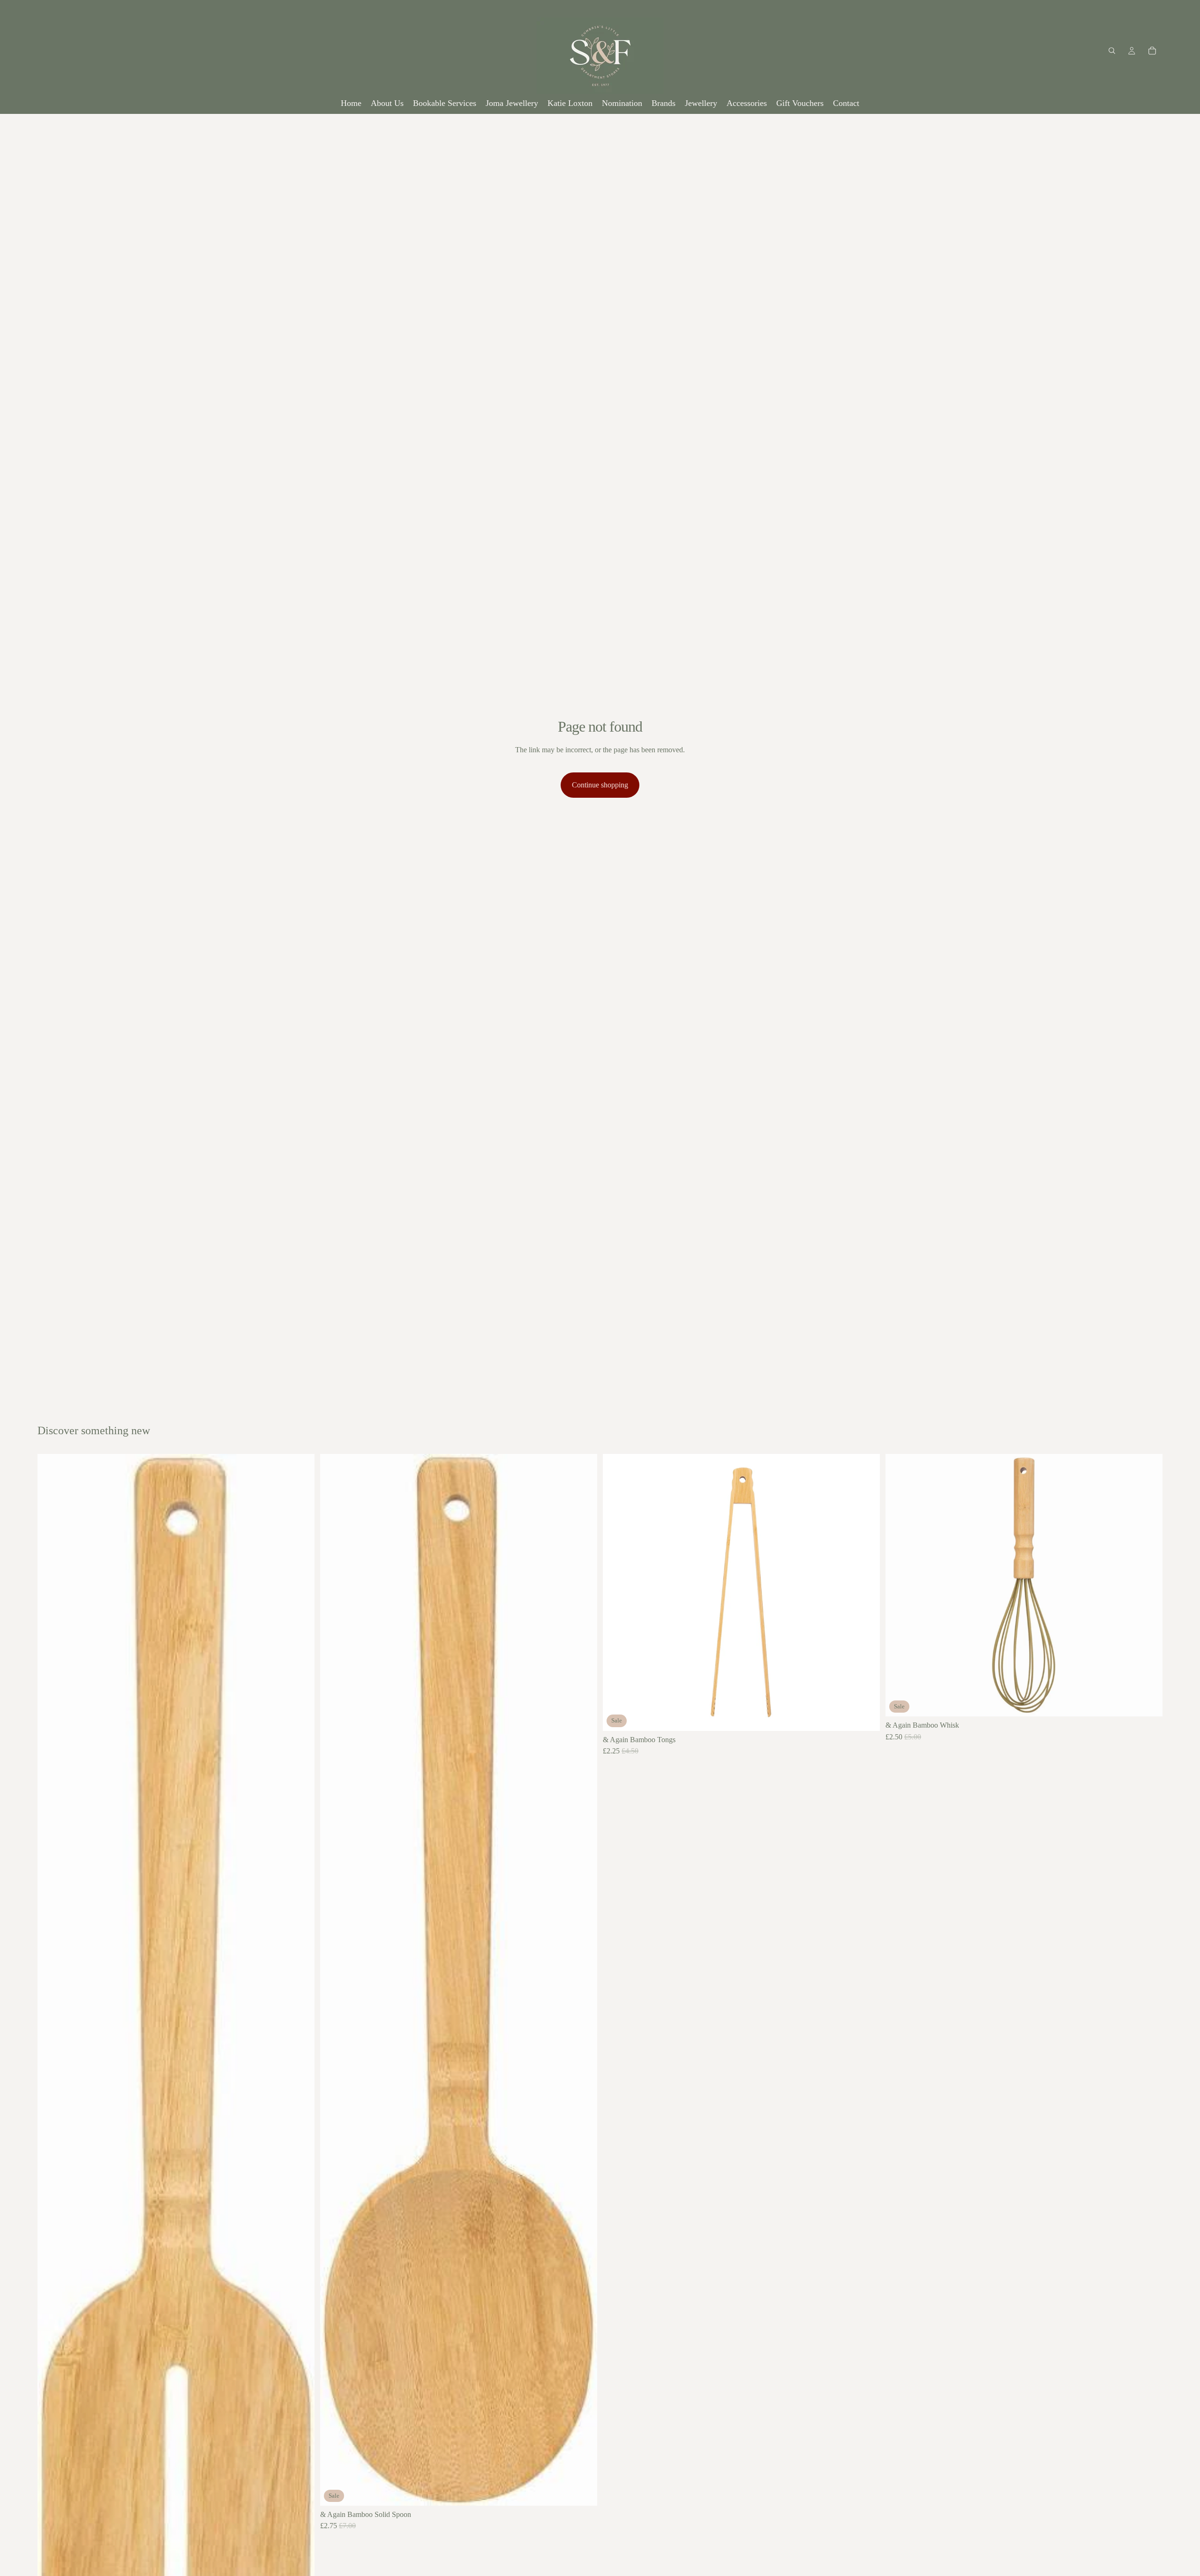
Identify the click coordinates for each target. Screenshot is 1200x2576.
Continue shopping (600, 785)
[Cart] (1152, 51)
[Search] (1112, 51)
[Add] (583, 2491)
